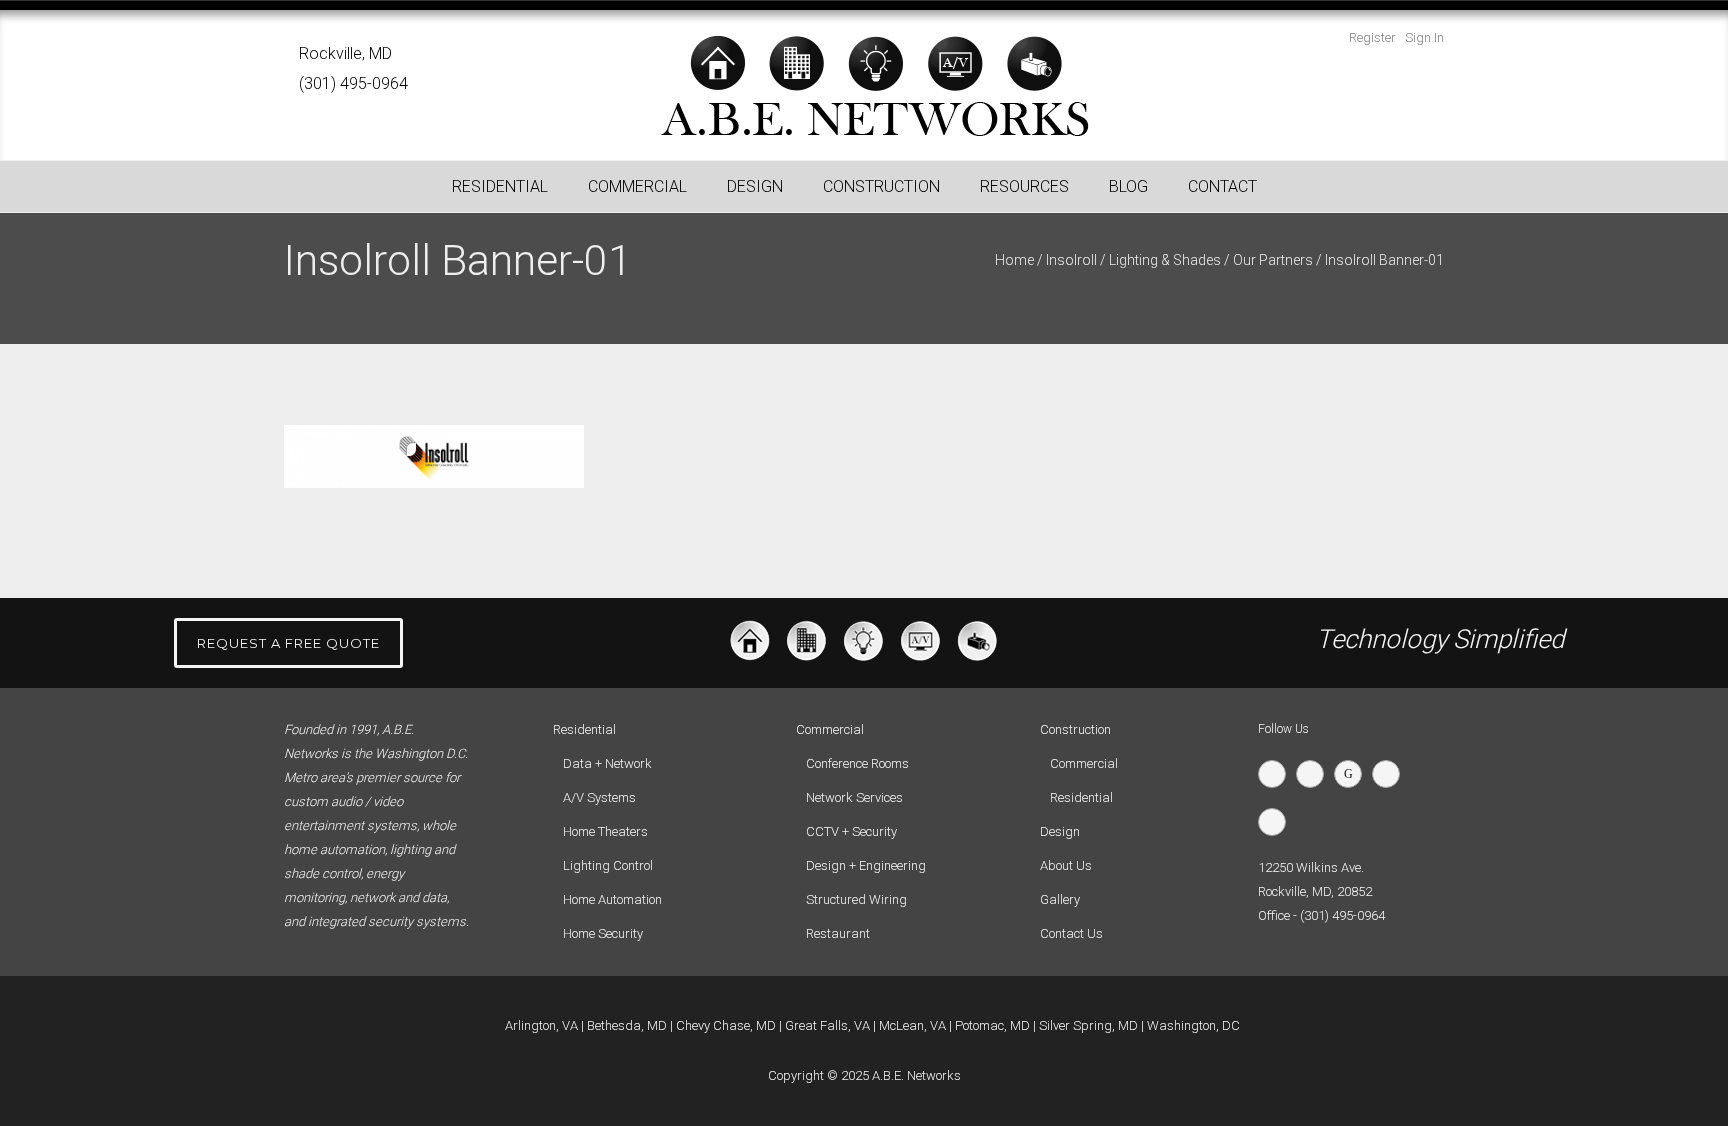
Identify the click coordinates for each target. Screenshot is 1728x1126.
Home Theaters (605, 831)
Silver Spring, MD (1088, 1025)
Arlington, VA (541, 1025)
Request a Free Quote (288, 643)
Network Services (854, 797)
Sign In (1424, 37)
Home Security (603, 933)
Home (1014, 260)
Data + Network (607, 763)
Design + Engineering (866, 865)
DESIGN (755, 186)
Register (1372, 37)
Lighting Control (608, 865)
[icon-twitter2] (1277, 774)
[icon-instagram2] (1277, 822)
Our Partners (1273, 260)
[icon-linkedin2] (1391, 774)
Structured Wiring (856, 899)
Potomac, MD (992, 1025)
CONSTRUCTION (881, 186)
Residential (1081, 797)
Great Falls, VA (827, 1025)
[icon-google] (1353, 774)
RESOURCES (1024, 186)
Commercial (1084, 763)
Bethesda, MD (627, 1025)
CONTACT (1222, 186)
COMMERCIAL (637, 186)
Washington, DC (1193, 1025)
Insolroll (1071, 260)
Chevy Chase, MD (726, 1025)
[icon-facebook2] (1315, 774)
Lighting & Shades (1165, 260)
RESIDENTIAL (500, 186)
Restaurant (838, 933)
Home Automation (612, 899)
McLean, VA (912, 1025)
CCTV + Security (851, 831)
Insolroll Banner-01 (1384, 260)
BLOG (1128, 186)
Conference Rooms (857, 763)
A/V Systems (599, 797)
